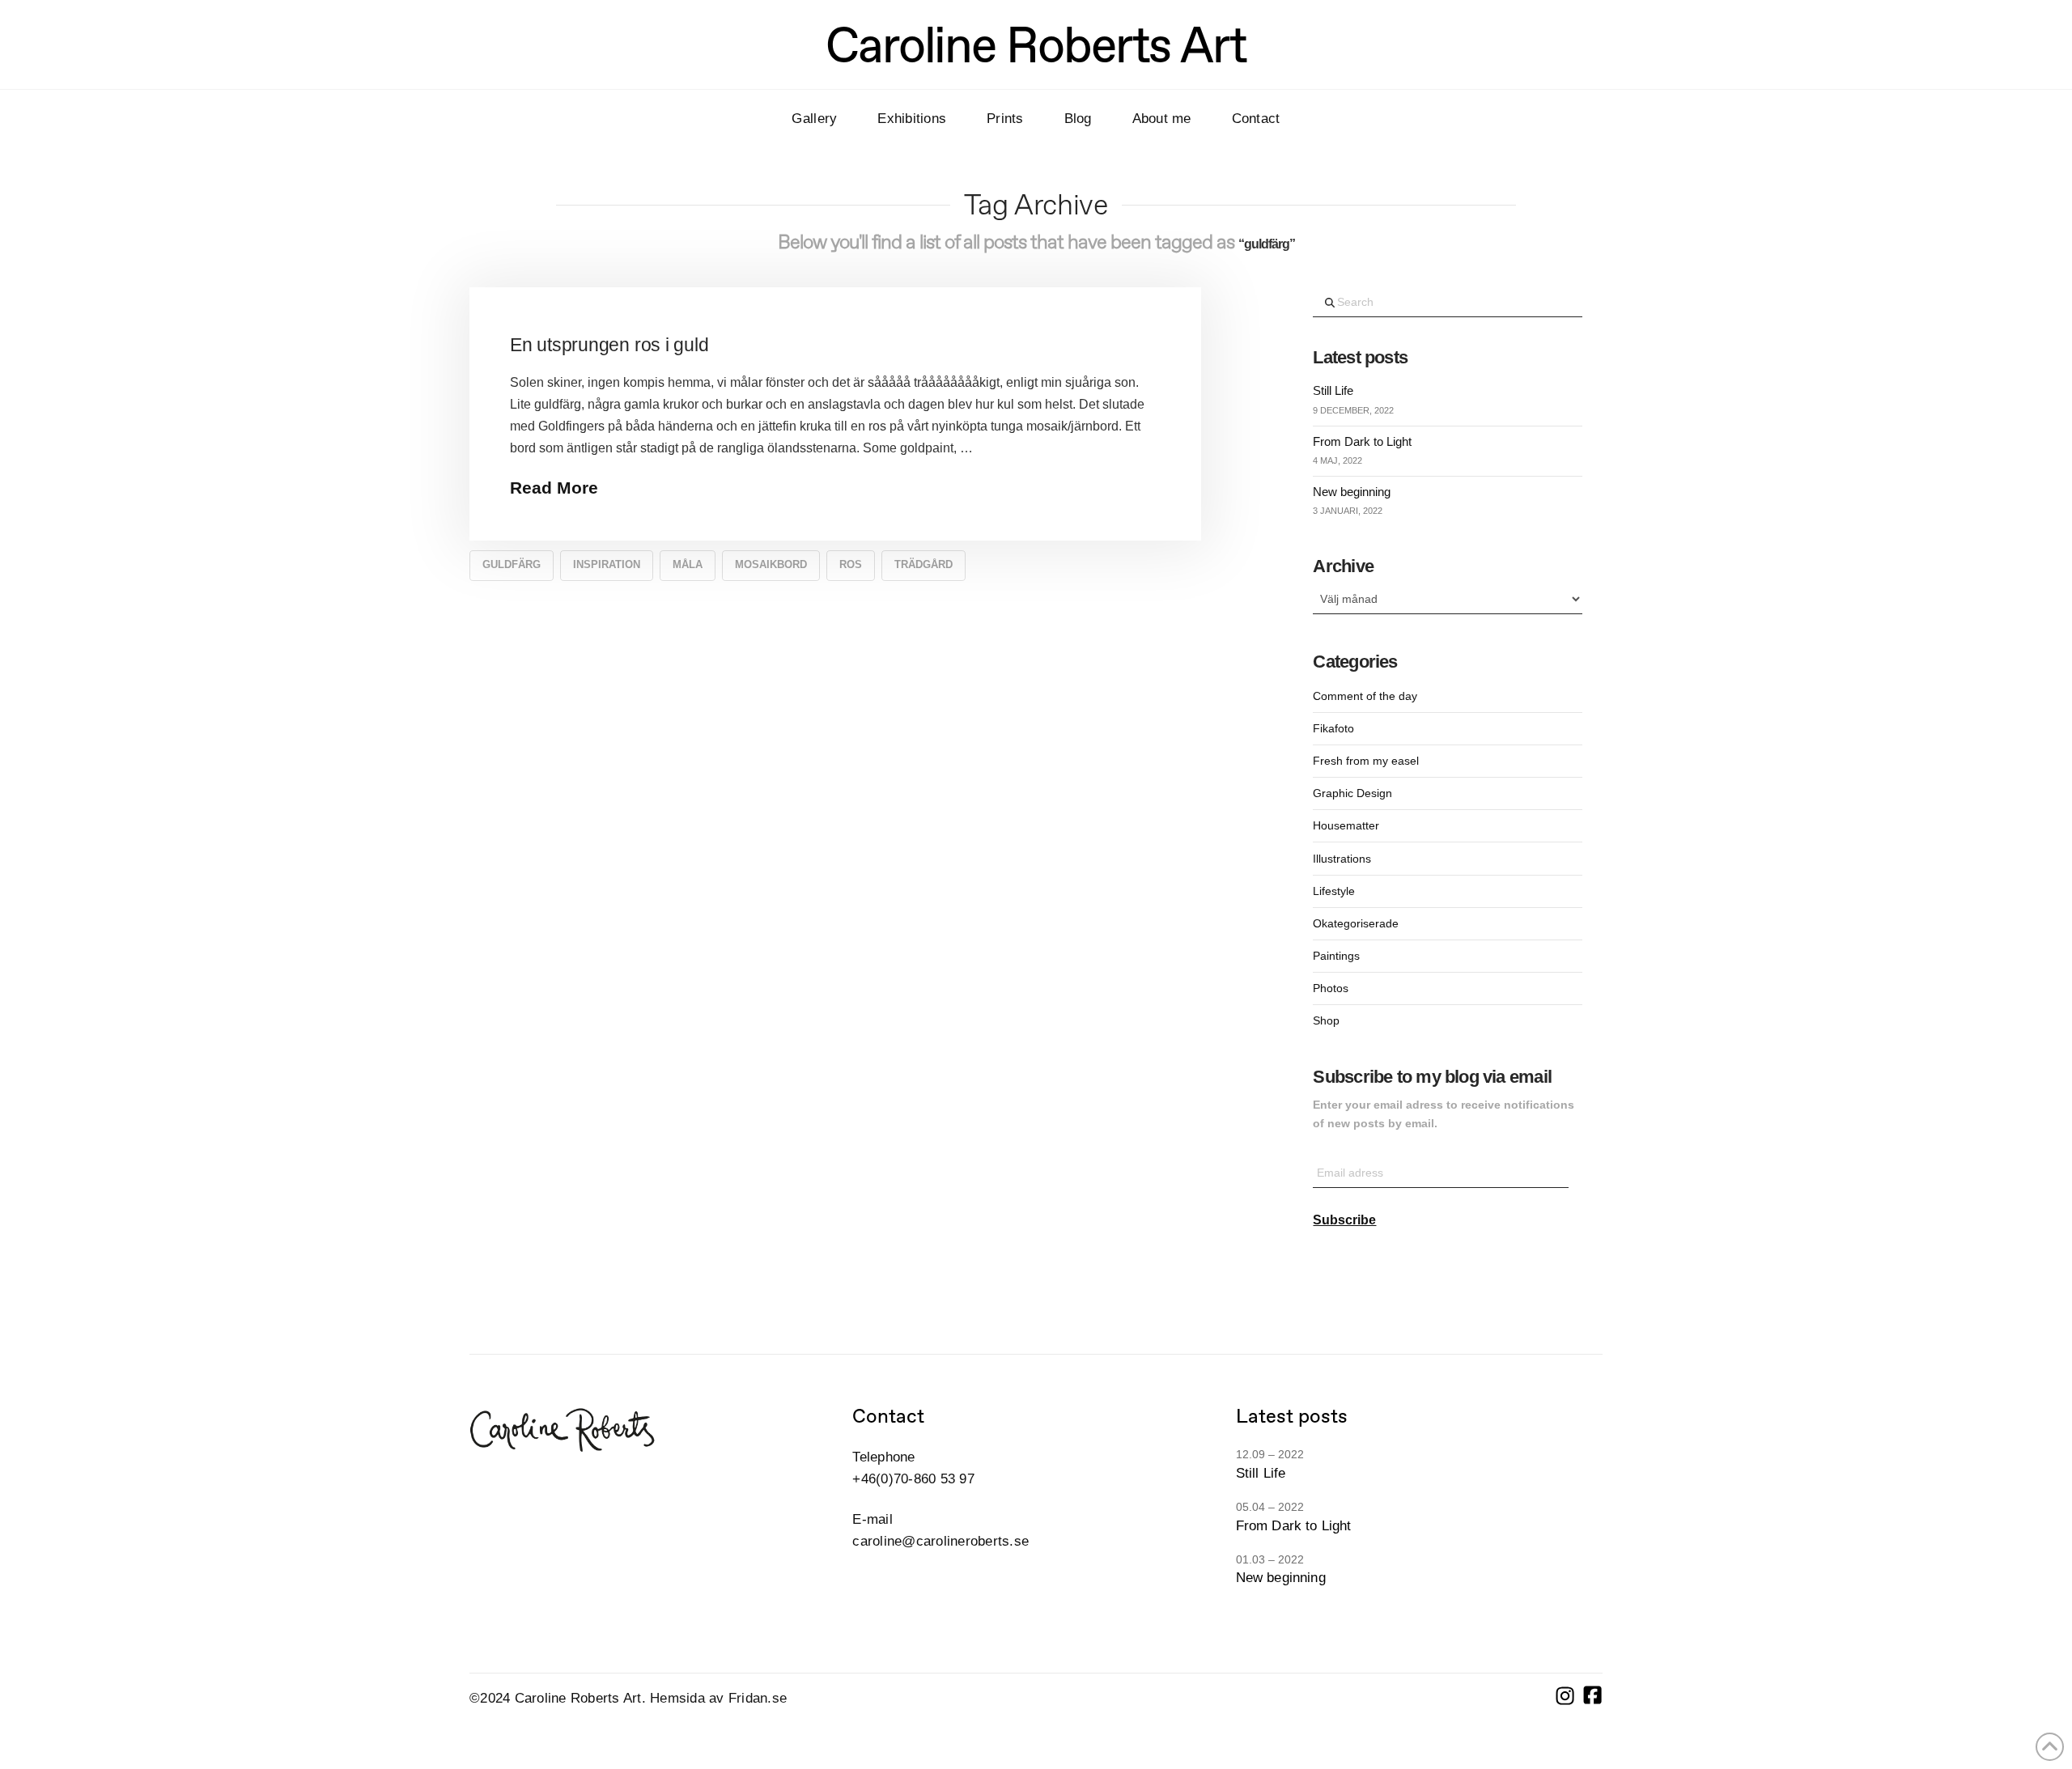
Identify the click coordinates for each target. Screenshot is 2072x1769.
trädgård (923, 564)
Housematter (1346, 825)
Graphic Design (1352, 793)
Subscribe (1344, 1220)
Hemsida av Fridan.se (718, 1698)
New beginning (1352, 492)
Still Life (1333, 390)
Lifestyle (1334, 891)
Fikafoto (1333, 728)
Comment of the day (1365, 696)
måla (688, 564)
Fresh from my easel (1366, 761)
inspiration (607, 564)
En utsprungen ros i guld (609, 345)
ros (851, 564)
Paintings (1336, 956)
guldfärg (512, 564)
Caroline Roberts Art (1036, 45)
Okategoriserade (1356, 923)
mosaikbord (771, 564)
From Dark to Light (1362, 441)
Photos (1331, 988)
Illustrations (1342, 859)
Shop (1326, 1020)
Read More (554, 488)
